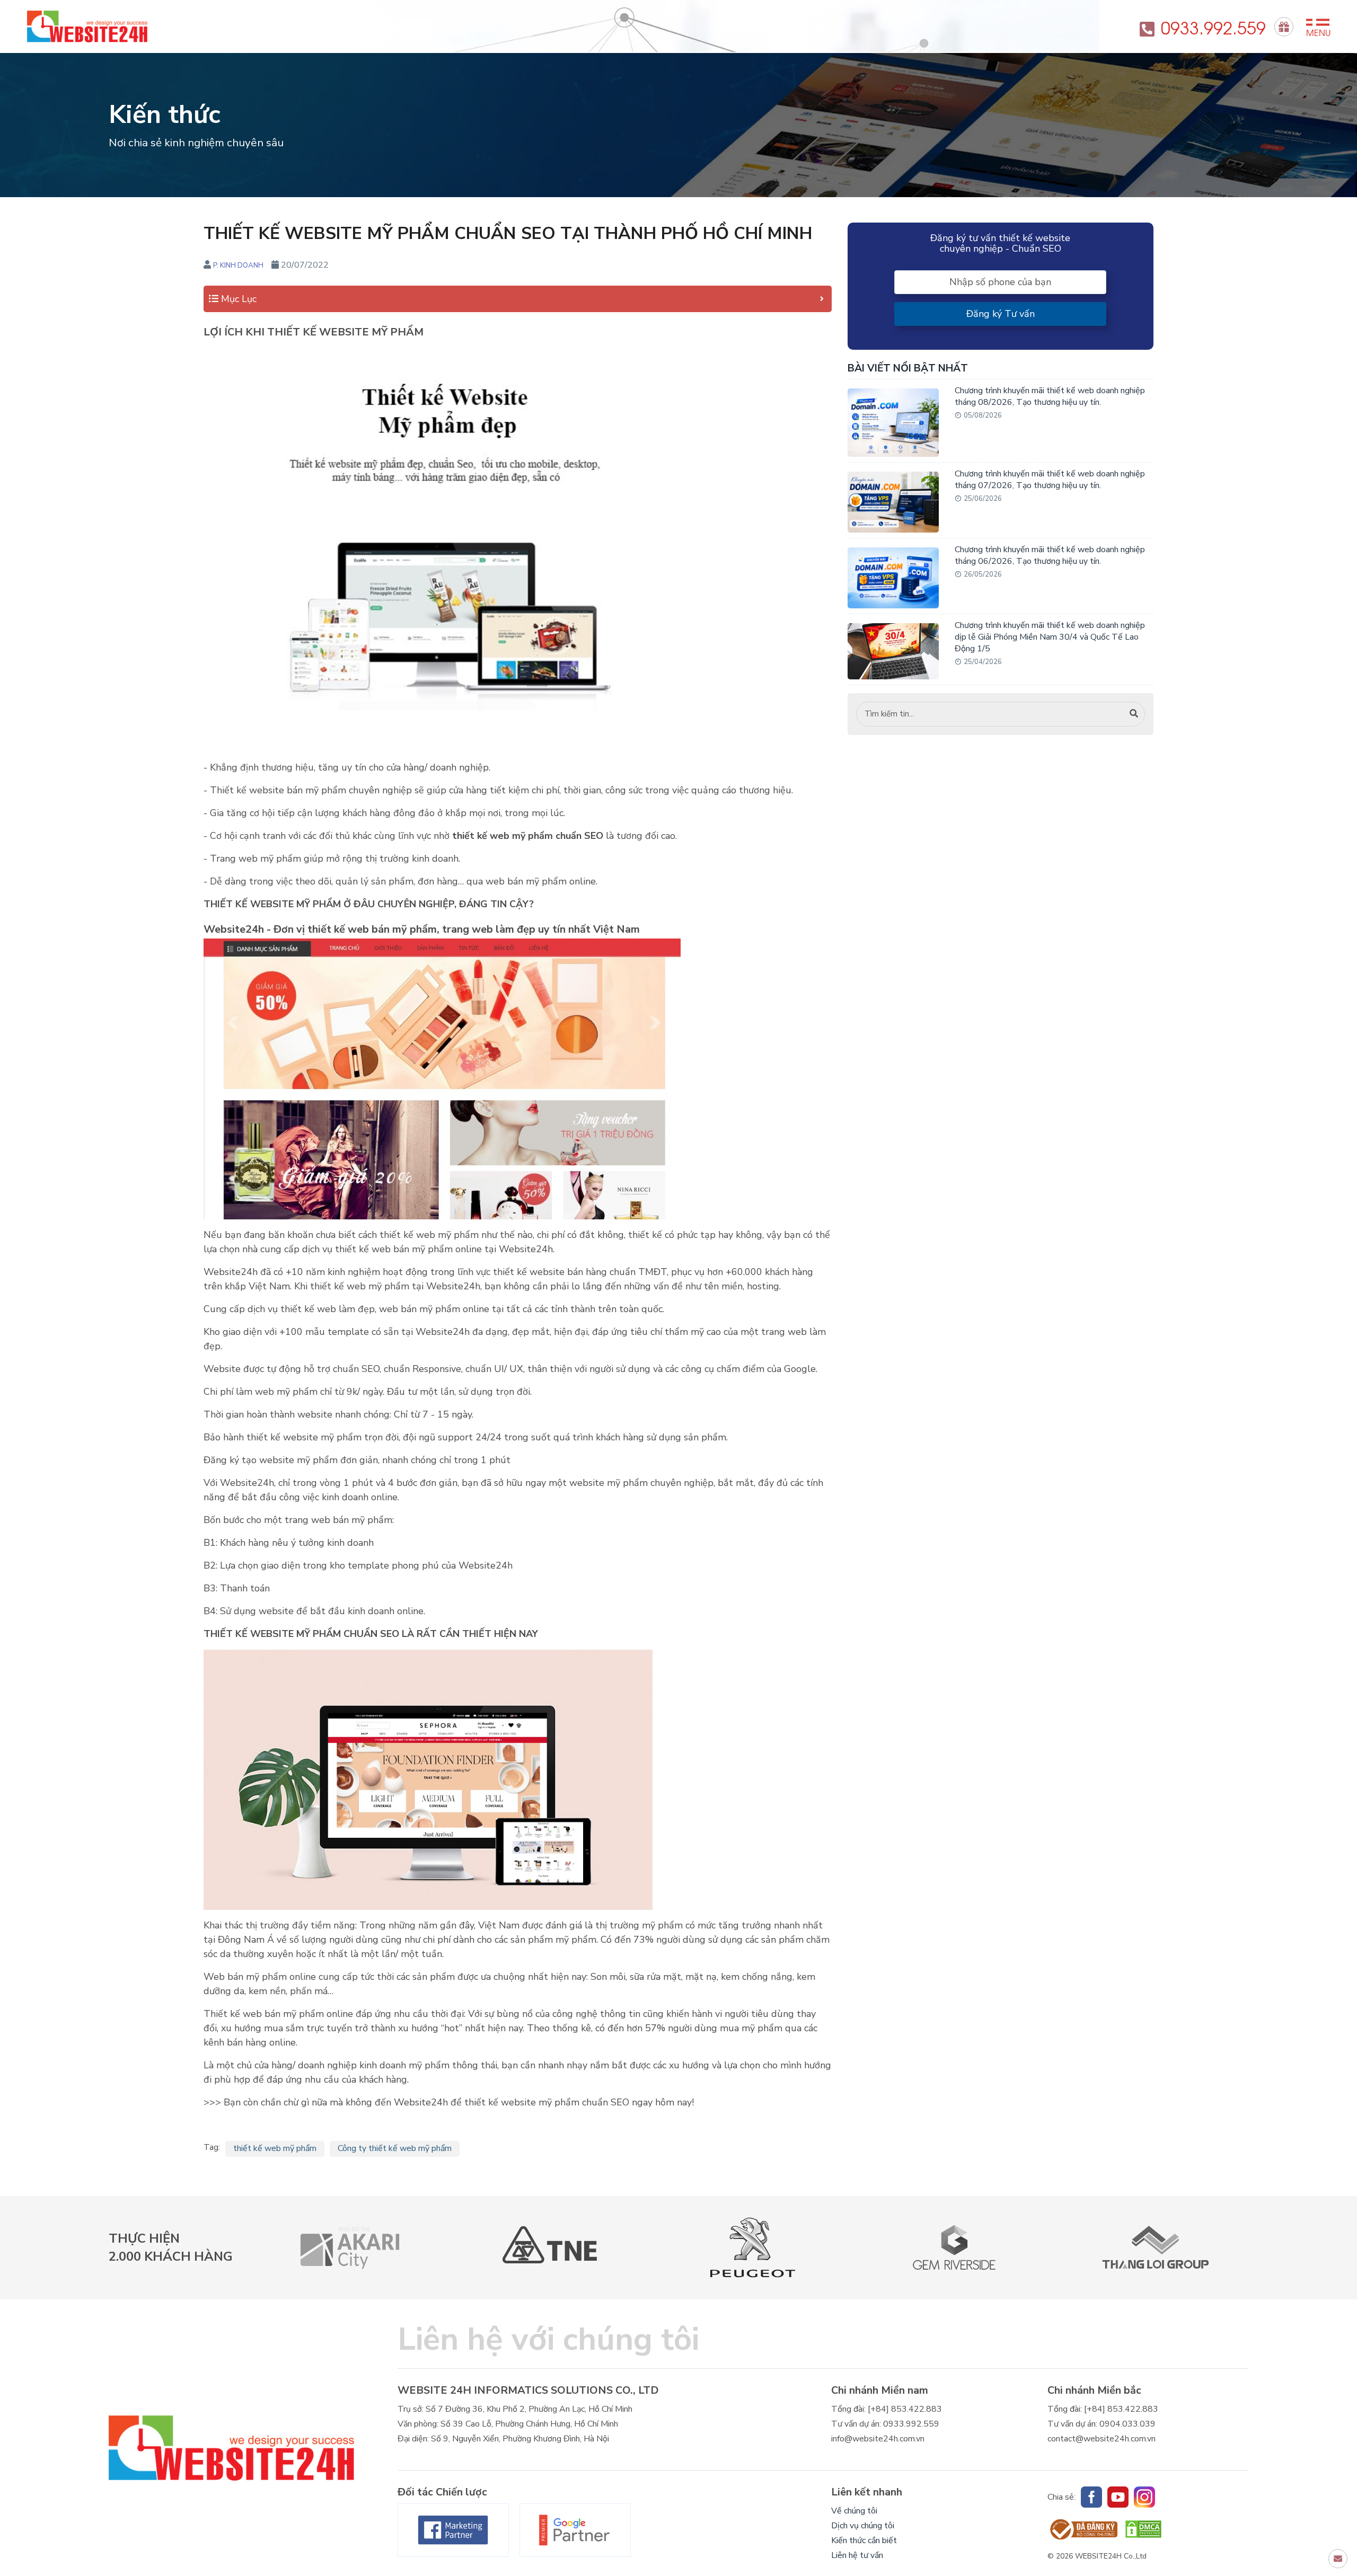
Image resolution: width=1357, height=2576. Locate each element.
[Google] (575, 2530)
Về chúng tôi (854, 2511)
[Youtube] (1118, 2497)
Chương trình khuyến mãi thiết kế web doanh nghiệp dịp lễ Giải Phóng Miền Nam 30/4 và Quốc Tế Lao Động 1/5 (1050, 637)
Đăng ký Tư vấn (1001, 314)
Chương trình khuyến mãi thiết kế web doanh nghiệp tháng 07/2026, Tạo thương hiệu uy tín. (1050, 480)
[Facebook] (453, 2530)
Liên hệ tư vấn (857, 2555)
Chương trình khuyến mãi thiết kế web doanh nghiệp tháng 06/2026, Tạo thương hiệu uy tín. (1050, 555)
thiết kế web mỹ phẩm (275, 2148)
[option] (350, 2248)
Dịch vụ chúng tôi (863, 2526)
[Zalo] (1144, 2497)
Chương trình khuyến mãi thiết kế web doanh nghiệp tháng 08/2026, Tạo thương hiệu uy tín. (1050, 396)
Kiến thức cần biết (864, 2540)
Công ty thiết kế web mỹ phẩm (395, 2148)
